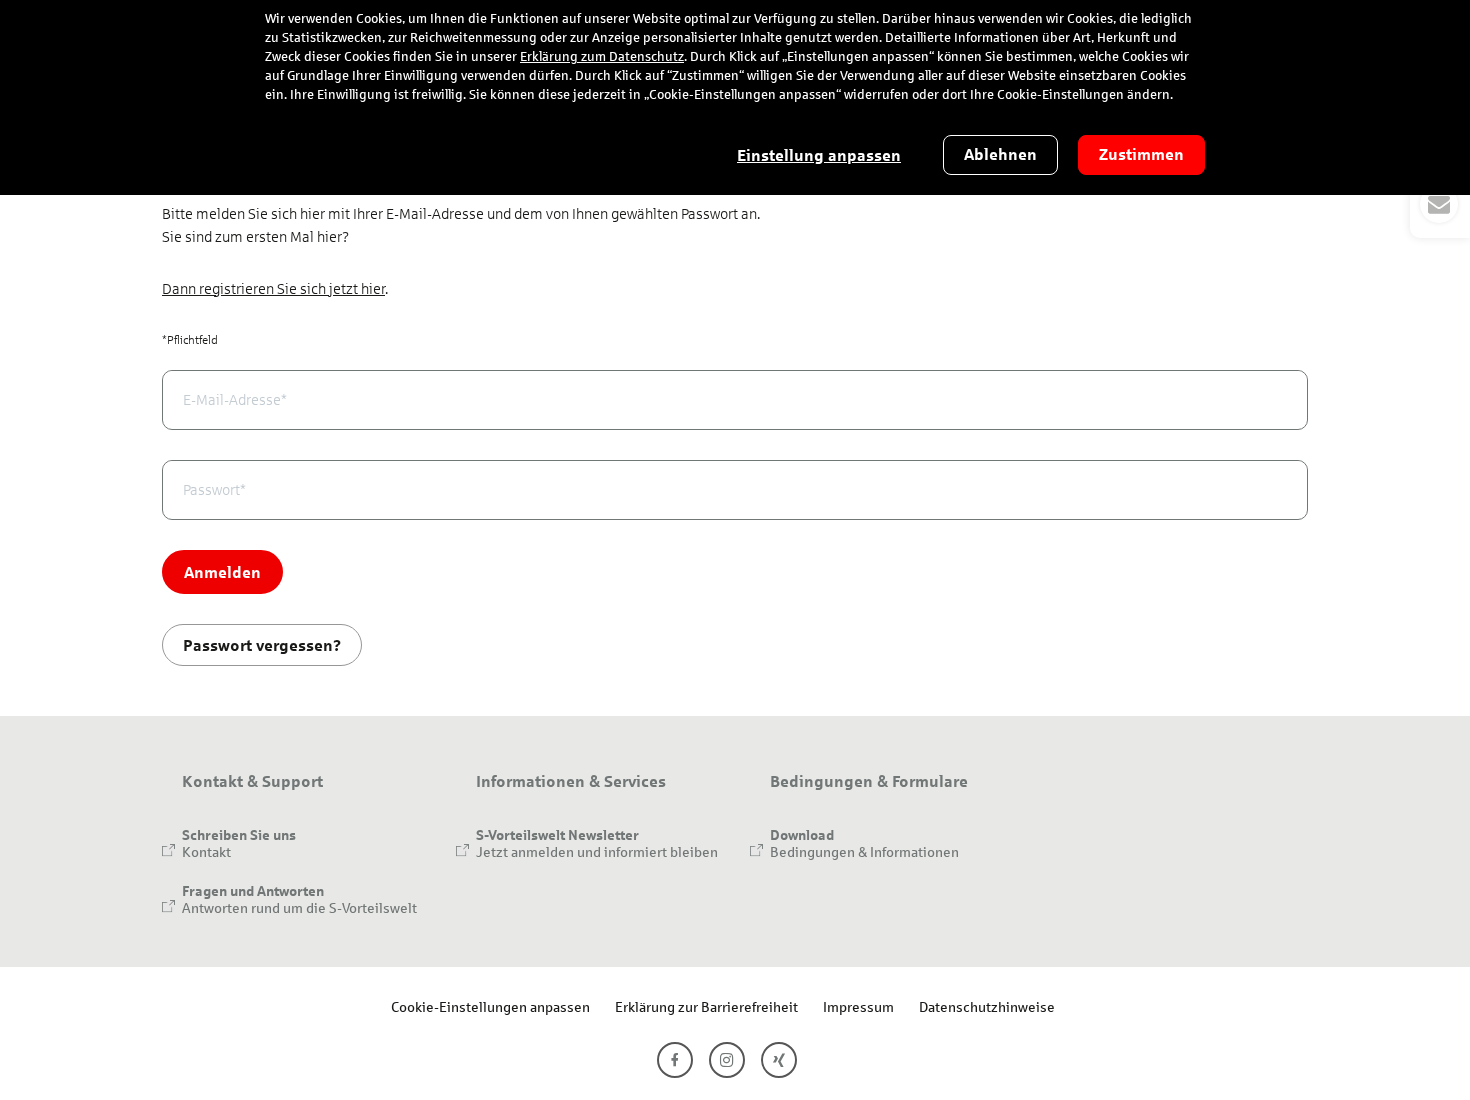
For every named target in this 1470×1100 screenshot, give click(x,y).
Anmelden (222, 571)
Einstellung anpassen (819, 155)
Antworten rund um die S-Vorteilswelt (299, 907)
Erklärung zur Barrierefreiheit (706, 1006)
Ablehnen (1000, 154)
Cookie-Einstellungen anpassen (490, 1006)
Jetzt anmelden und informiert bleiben (597, 851)
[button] (1440, 204)
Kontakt (206, 851)
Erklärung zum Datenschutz (602, 57)
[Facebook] (675, 1060)
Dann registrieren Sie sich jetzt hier (273, 289)
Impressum (858, 1006)
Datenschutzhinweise (987, 1006)
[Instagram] (727, 1060)
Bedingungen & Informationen (864, 851)
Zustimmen (1141, 154)
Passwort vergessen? (262, 644)
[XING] (779, 1060)
